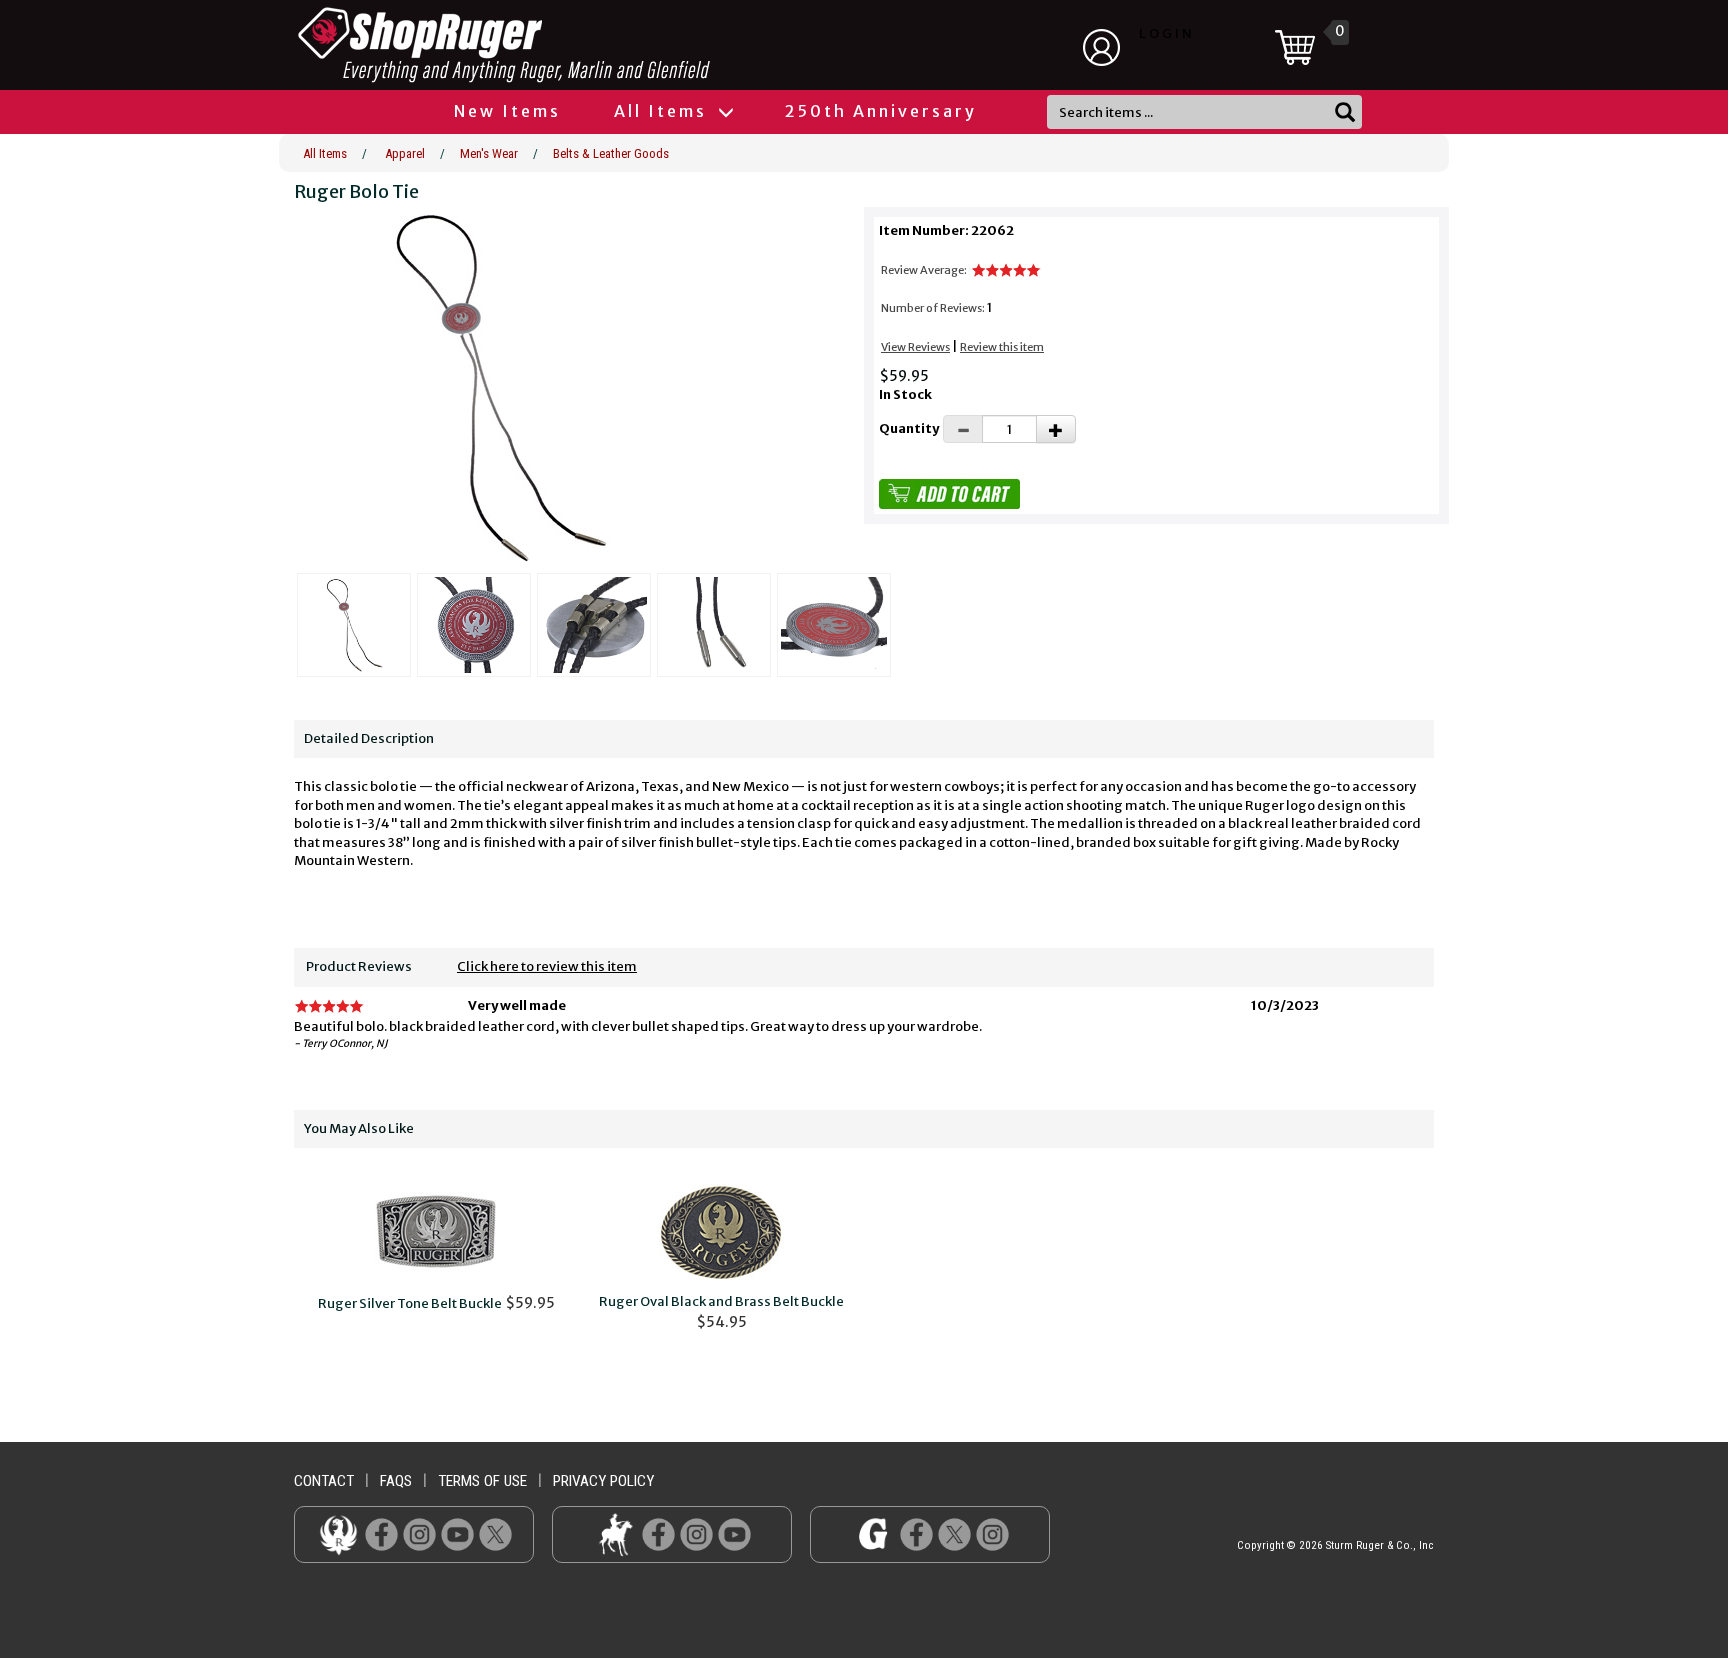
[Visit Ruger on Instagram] (419, 1533)
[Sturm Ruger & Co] (559, 45)
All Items (663, 111)
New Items (507, 111)
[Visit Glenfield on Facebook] (916, 1533)
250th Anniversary (881, 111)
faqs (396, 1481)
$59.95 (436, 1303)
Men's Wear (489, 153)
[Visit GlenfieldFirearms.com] (873, 1533)
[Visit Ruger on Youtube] (457, 1533)
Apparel (405, 153)
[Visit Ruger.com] (338, 1533)
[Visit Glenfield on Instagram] (992, 1533)
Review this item (1002, 347)
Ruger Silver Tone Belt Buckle (410, 1303)
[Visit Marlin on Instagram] (696, 1533)
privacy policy (603, 1481)
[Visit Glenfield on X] (954, 1533)
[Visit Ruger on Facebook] (381, 1533)
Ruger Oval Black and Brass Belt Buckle (721, 1301)
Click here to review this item (547, 966)
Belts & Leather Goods (611, 153)
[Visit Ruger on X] (495, 1533)
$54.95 (721, 1312)
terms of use (482, 1481)
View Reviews (915, 347)
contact (324, 1481)
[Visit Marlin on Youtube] (734, 1533)
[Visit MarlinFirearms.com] (615, 1533)
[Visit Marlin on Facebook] (658, 1533)
